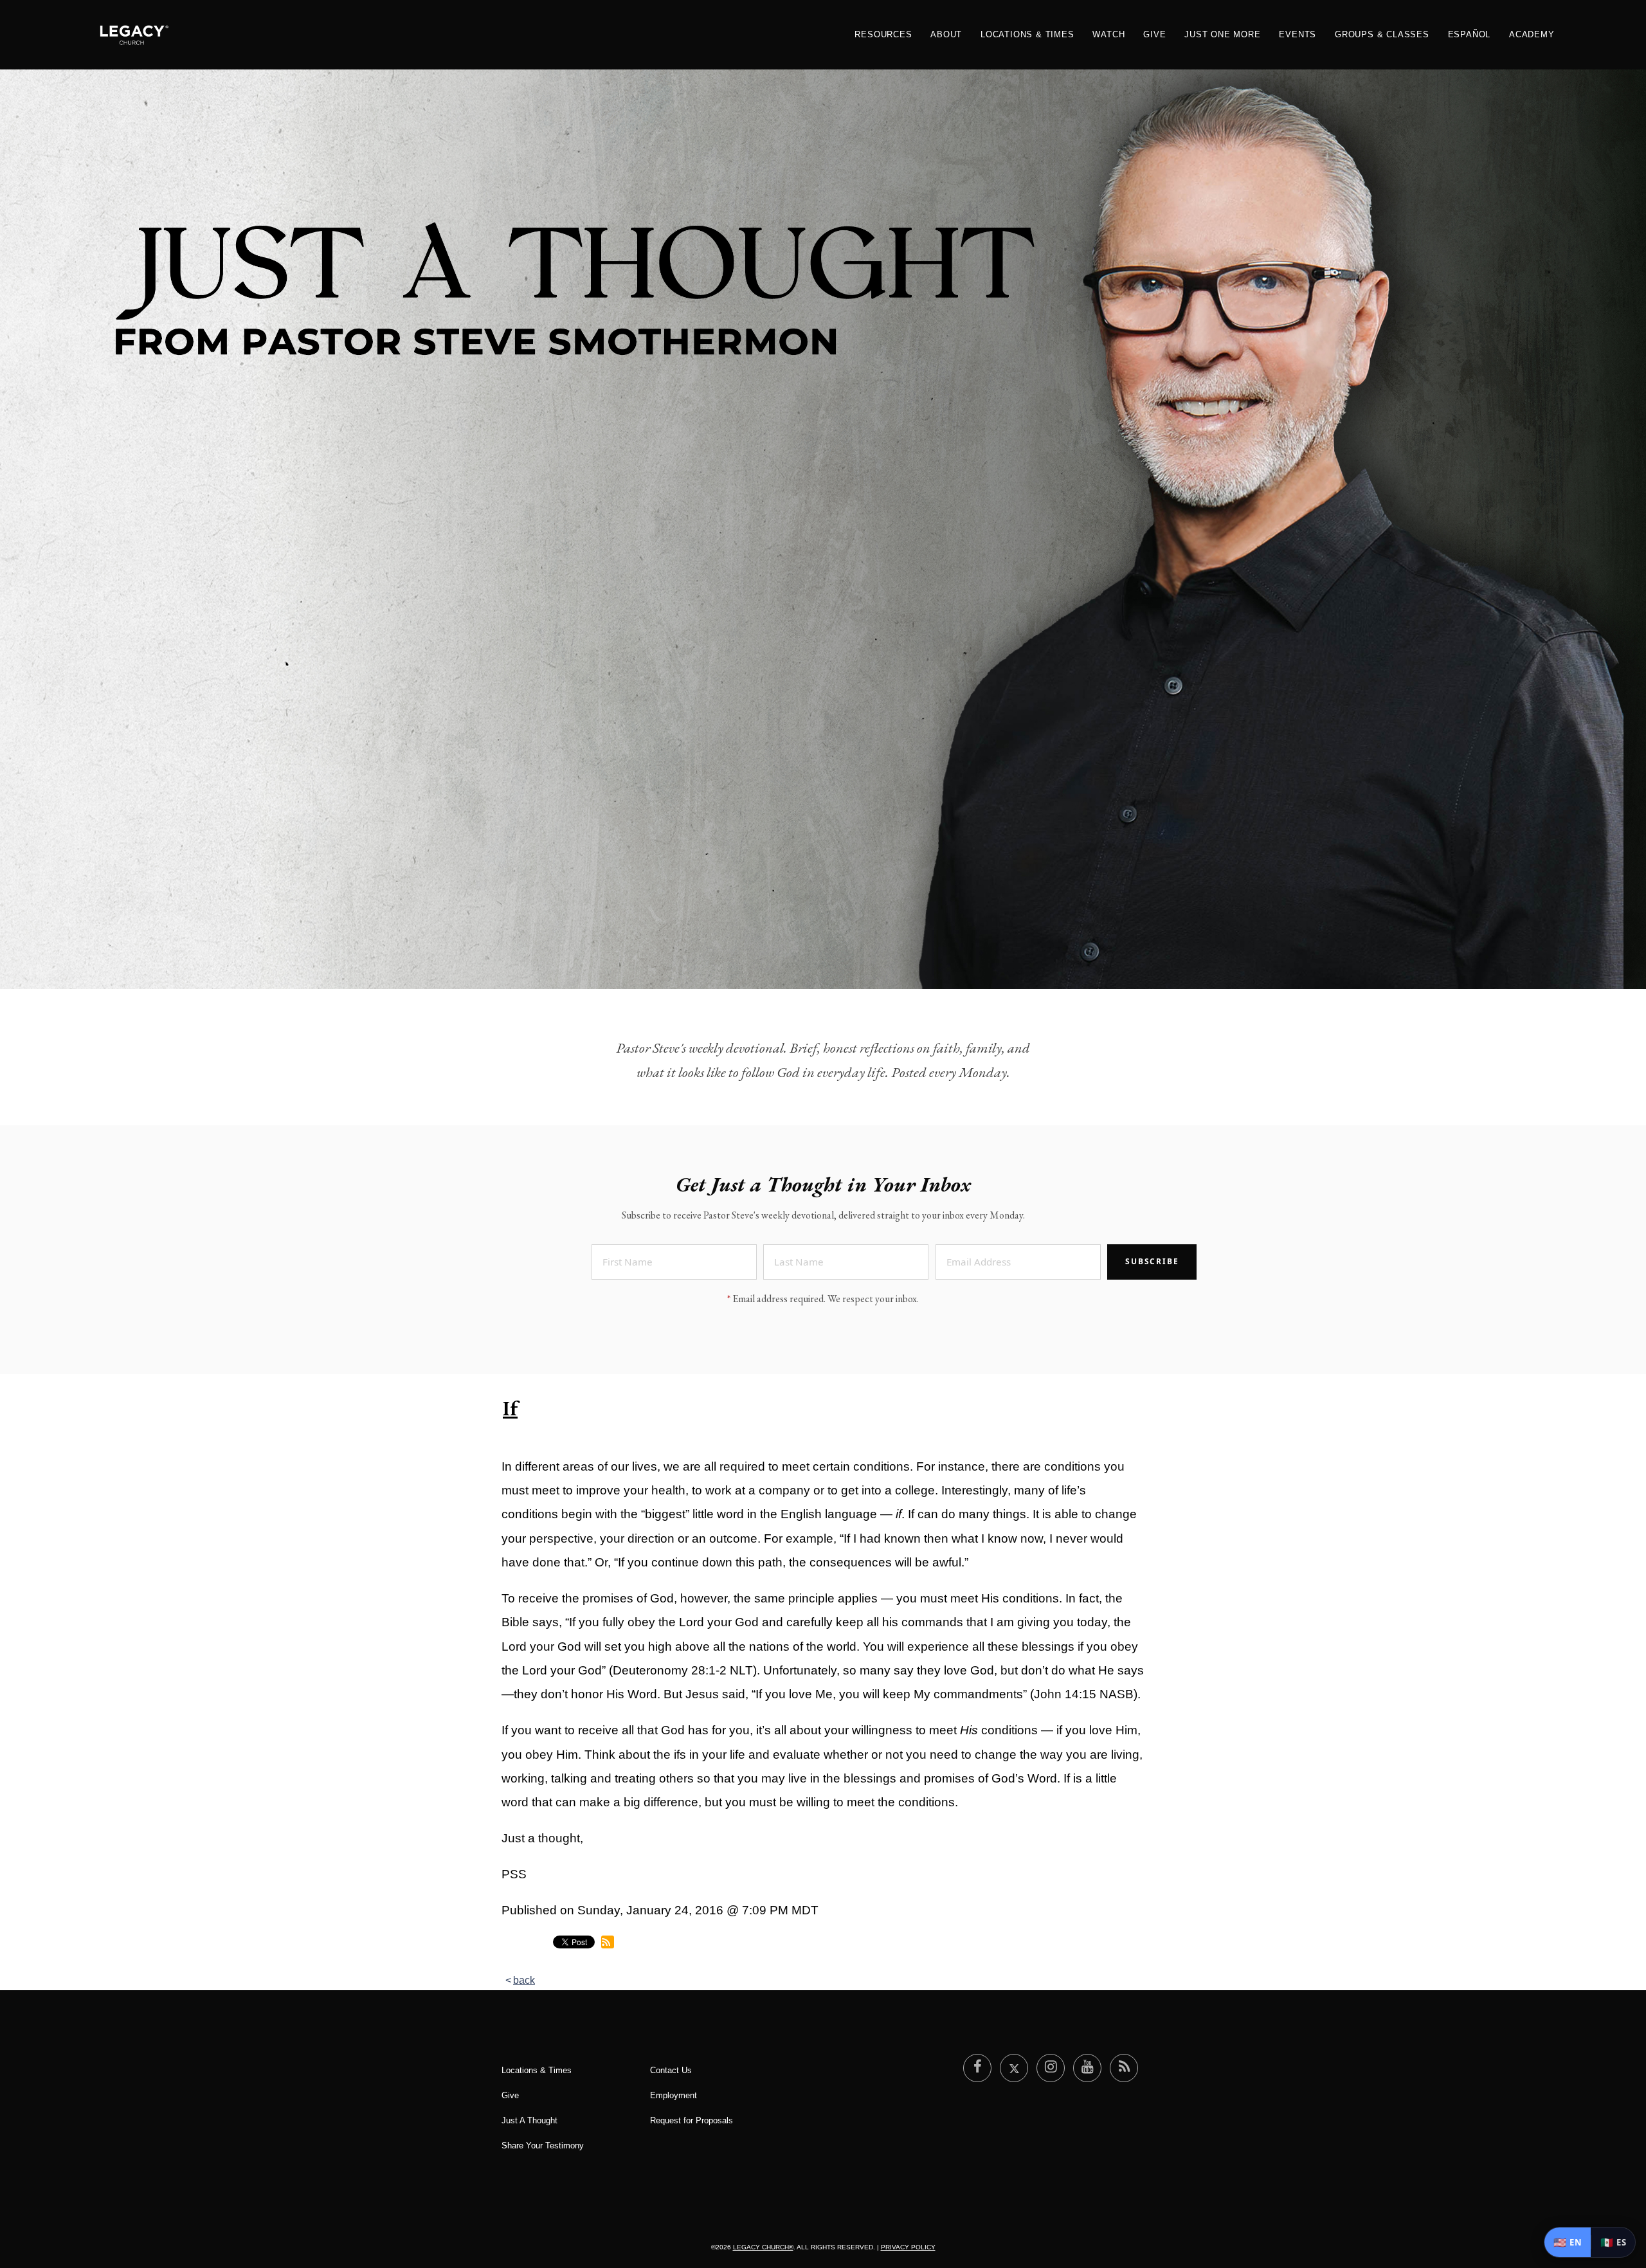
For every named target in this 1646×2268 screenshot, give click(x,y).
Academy (1532, 34)
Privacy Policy (908, 2247)
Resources (883, 34)
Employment (674, 2095)
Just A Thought (529, 2120)
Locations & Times (1027, 34)
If (510, 1408)
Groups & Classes (1382, 34)
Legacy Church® (763, 2247)
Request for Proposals (692, 2120)
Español (1470, 34)
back (524, 1980)
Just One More (1222, 34)
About (946, 34)
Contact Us (671, 2070)
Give (1154, 34)
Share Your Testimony (543, 2146)
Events (1298, 34)
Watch (1108, 34)
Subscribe (1152, 1261)
